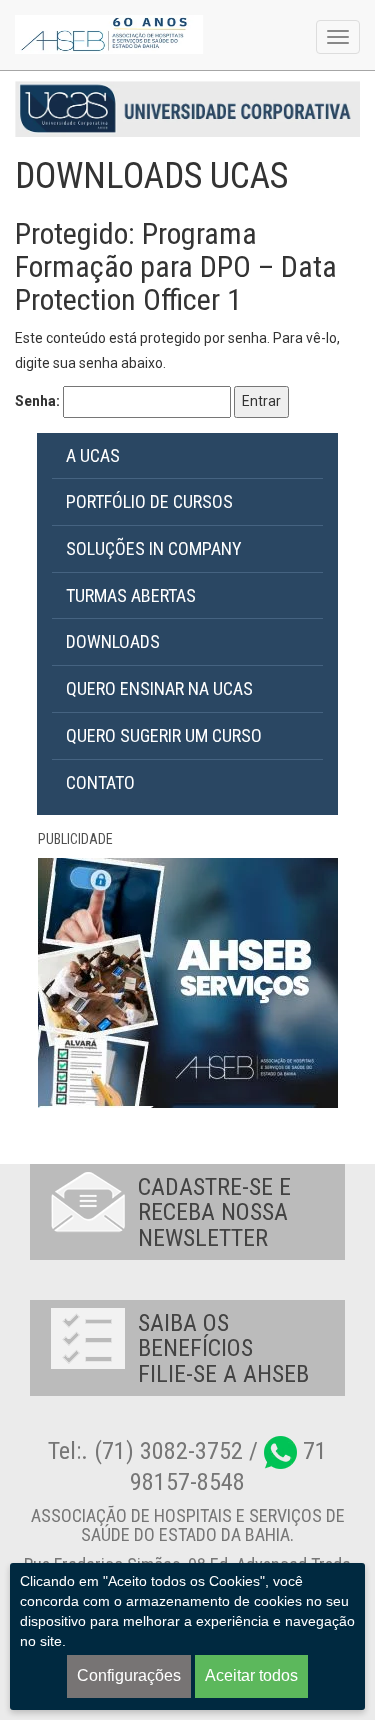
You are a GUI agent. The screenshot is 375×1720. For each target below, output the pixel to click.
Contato (100, 782)
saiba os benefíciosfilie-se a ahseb (223, 1348)
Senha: (39, 401)
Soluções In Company (154, 548)
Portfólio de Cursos (149, 501)
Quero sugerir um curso (164, 735)
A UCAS (93, 455)
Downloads (113, 641)
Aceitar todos (251, 1675)
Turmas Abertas (131, 595)
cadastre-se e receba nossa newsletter (214, 1212)
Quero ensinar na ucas (159, 688)
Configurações (129, 1675)
